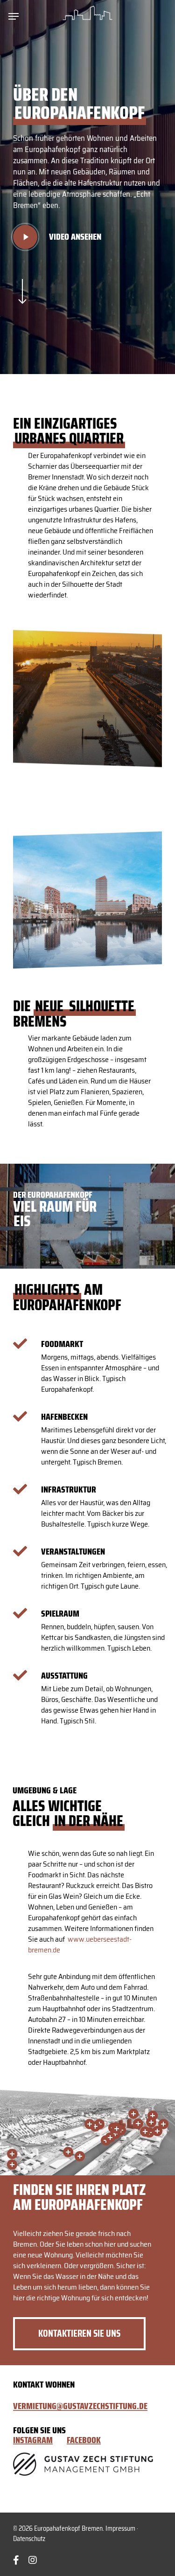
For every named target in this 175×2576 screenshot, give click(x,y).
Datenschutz (29, 2539)
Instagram (33, 2440)
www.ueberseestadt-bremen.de (80, 1944)
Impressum (120, 2528)
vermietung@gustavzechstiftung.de (80, 2406)
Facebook (84, 2440)
